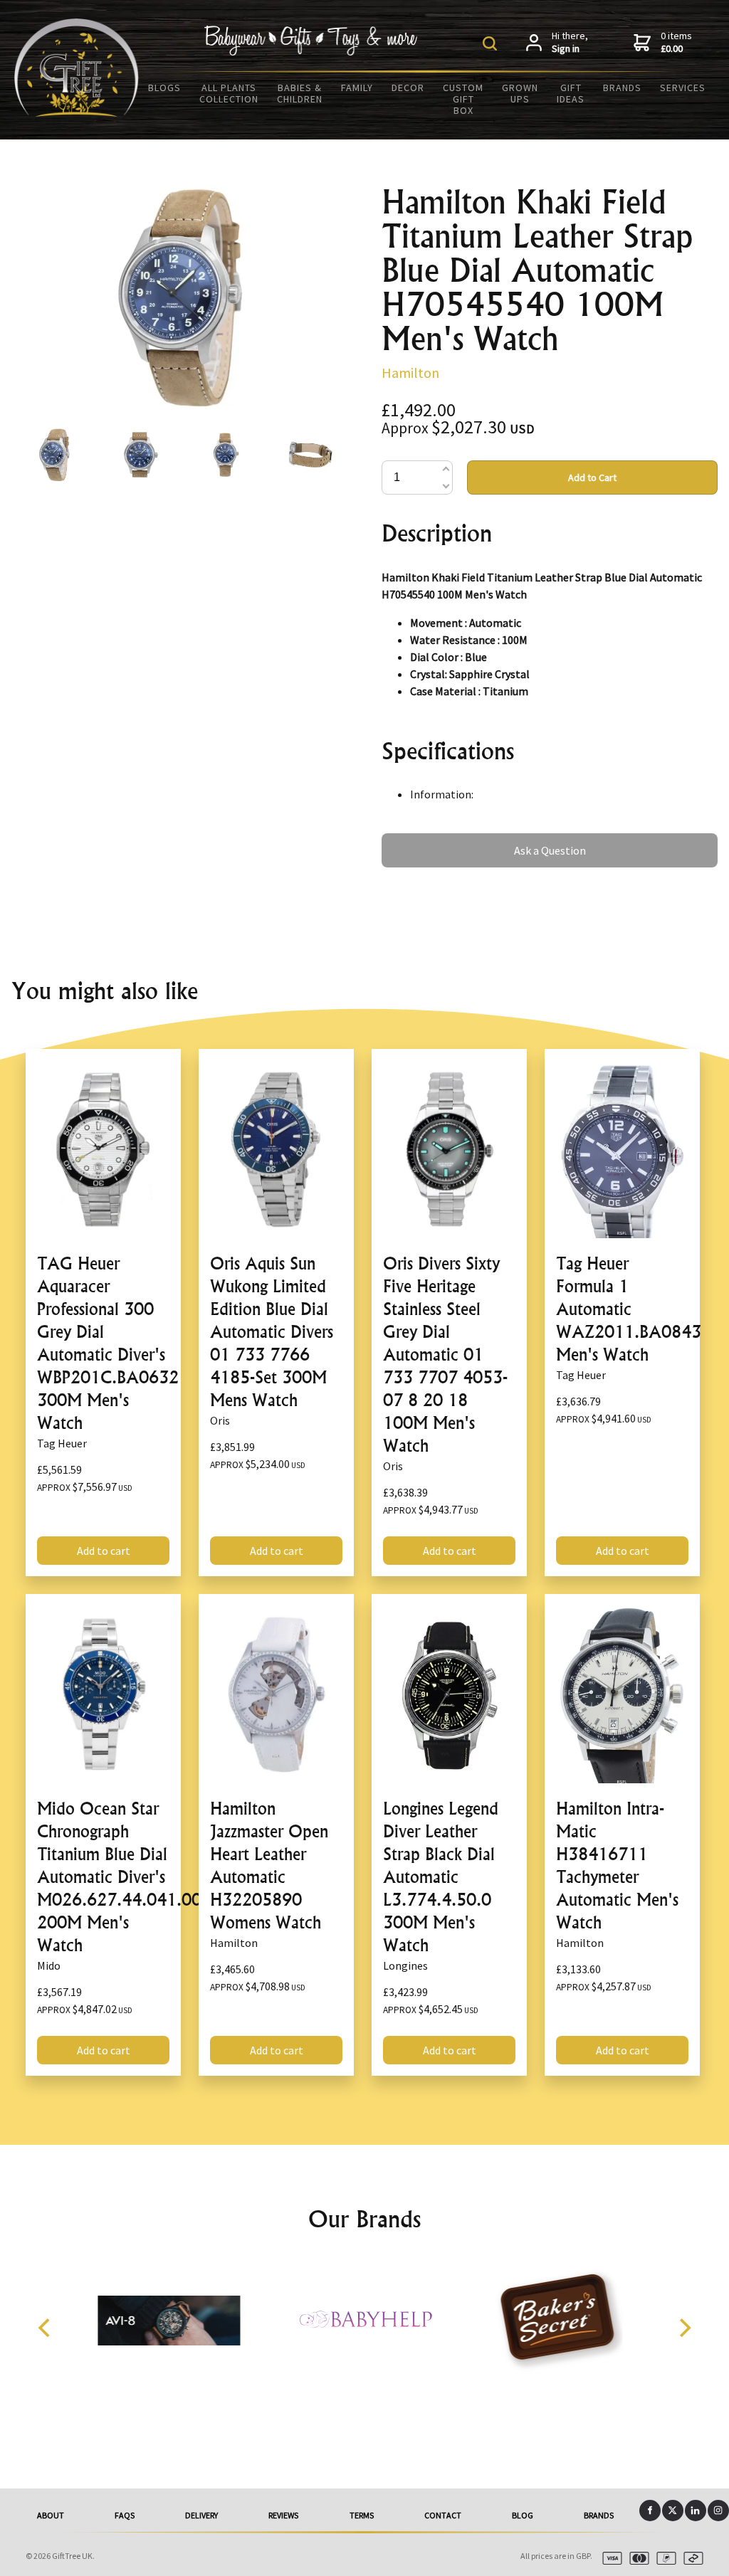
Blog (523, 2515)
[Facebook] (650, 2511)
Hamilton (410, 373)
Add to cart (104, 1551)
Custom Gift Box (463, 99)
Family (357, 88)
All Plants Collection (229, 93)
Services (683, 88)
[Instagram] (718, 2511)
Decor (408, 88)
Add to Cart (592, 477)
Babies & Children (300, 93)
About (51, 2515)
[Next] (683, 2328)
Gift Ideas (571, 93)
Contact (443, 2515)
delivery (201, 2515)
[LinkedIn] (696, 2511)
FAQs (125, 2515)
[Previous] (46, 2328)
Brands (622, 88)
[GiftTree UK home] (77, 112)
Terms (362, 2515)
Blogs (164, 88)
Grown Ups (520, 93)
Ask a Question (418, 840)
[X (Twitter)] (673, 2511)
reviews (283, 2515)
